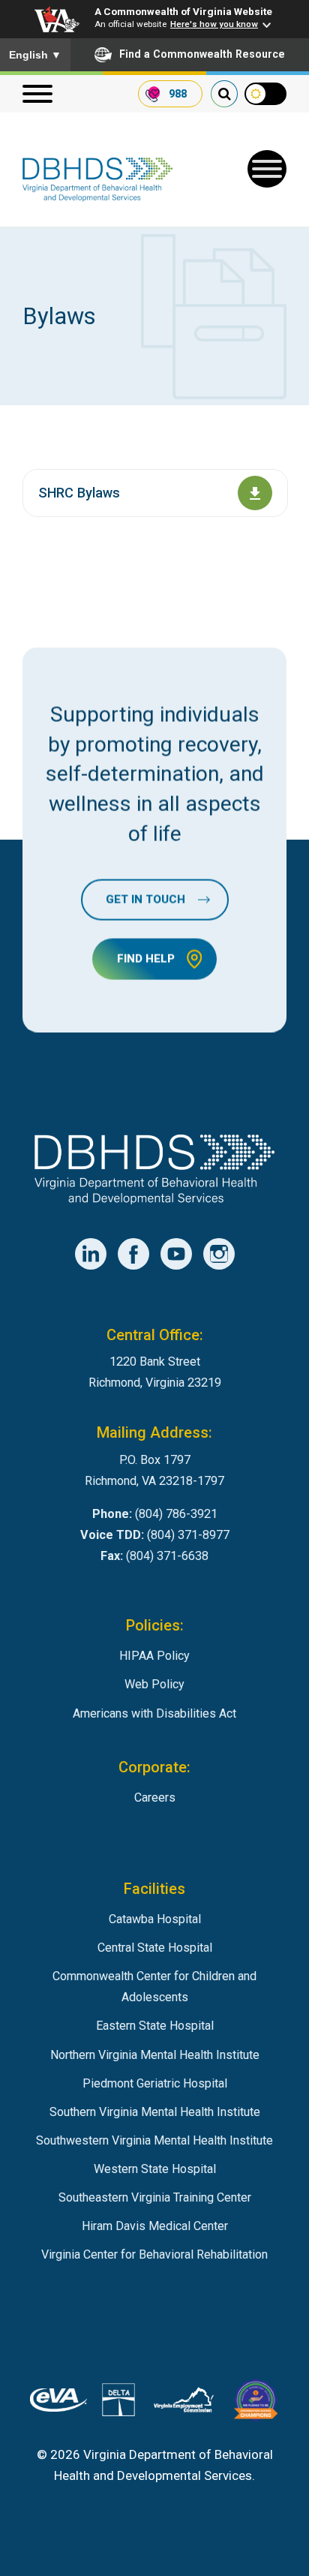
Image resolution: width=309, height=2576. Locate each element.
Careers (155, 1797)
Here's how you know (214, 24)
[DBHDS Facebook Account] (133, 1254)
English (35, 55)
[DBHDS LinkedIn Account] (91, 1254)
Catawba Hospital (155, 1919)
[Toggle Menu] (267, 169)
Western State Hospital (155, 2169)
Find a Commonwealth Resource (202, 54)
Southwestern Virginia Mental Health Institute (154, 2140)
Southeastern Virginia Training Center (155, 2197)
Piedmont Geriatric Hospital (155, 2083)
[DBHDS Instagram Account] (219, 1254)
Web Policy (154, 1684)
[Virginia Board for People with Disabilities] (256, 2403)
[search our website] (224, 94)
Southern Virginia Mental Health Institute (155, 2112)
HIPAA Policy (154, 1656)
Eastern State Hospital (155, 2026)
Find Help (146, 958)
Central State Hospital (155, 1948)
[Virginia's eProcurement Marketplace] (58, 2403)
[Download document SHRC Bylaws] (255, 493)
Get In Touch (145, 899)
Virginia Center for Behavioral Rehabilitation (154, 2254)
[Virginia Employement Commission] (184, 2403)
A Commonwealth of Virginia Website (183, 11)
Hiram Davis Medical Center (155, 2226)
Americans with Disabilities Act (154, 1713)
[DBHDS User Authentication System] (118, 2403)
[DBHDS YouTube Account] (176, 1254)
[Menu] (37, 94)
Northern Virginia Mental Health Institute (155, 2055)
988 (178, 94)
